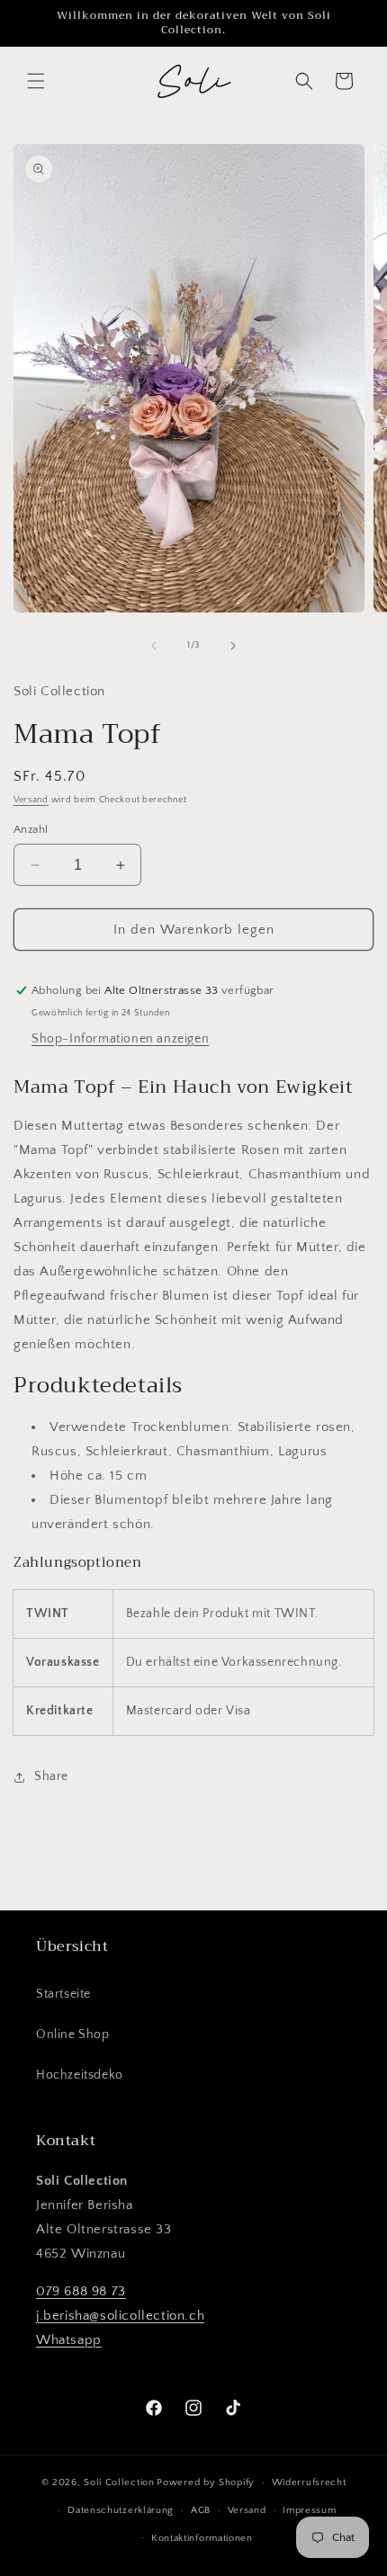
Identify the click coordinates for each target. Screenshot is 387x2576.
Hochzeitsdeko (80, 2075)
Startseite (63, 1994)
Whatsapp (69, 2340)
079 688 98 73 (81, 2291)
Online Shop (73, 2035)
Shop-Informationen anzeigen (120, 1039)
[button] (36, 81)
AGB (201, 2510)
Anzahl (31, 829)
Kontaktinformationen (202, 2538)
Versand (31, 800)
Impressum (309, 2510)
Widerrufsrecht (309, 2482)
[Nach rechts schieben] (233, 646)
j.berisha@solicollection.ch (120, 2316)
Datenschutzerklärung (121, 2510)
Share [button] (51, 1776)
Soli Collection (119, 2482)
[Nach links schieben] (154, 646)
